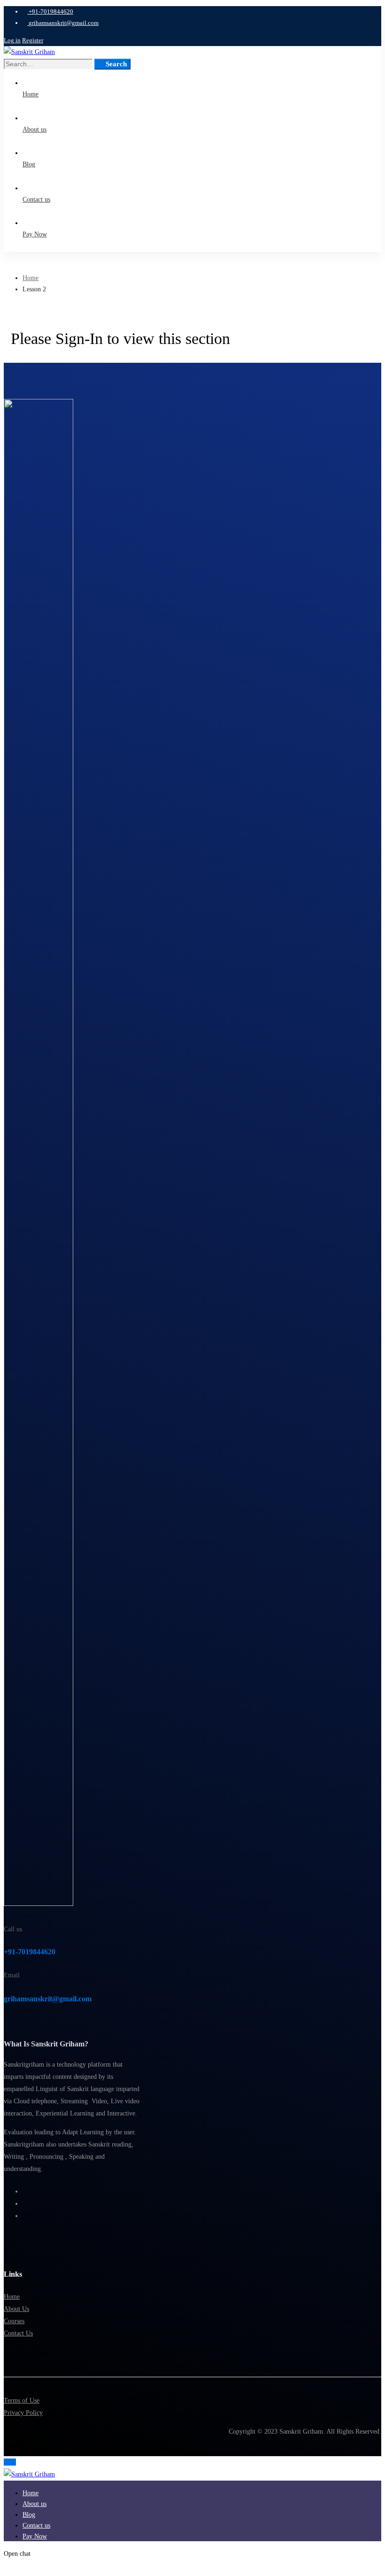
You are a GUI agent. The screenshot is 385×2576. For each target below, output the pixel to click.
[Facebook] (25, 2191)
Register (33, 40)
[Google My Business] (25, 2216)
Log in (12, 40)
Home (31, 278)
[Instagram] (25, 2204)
